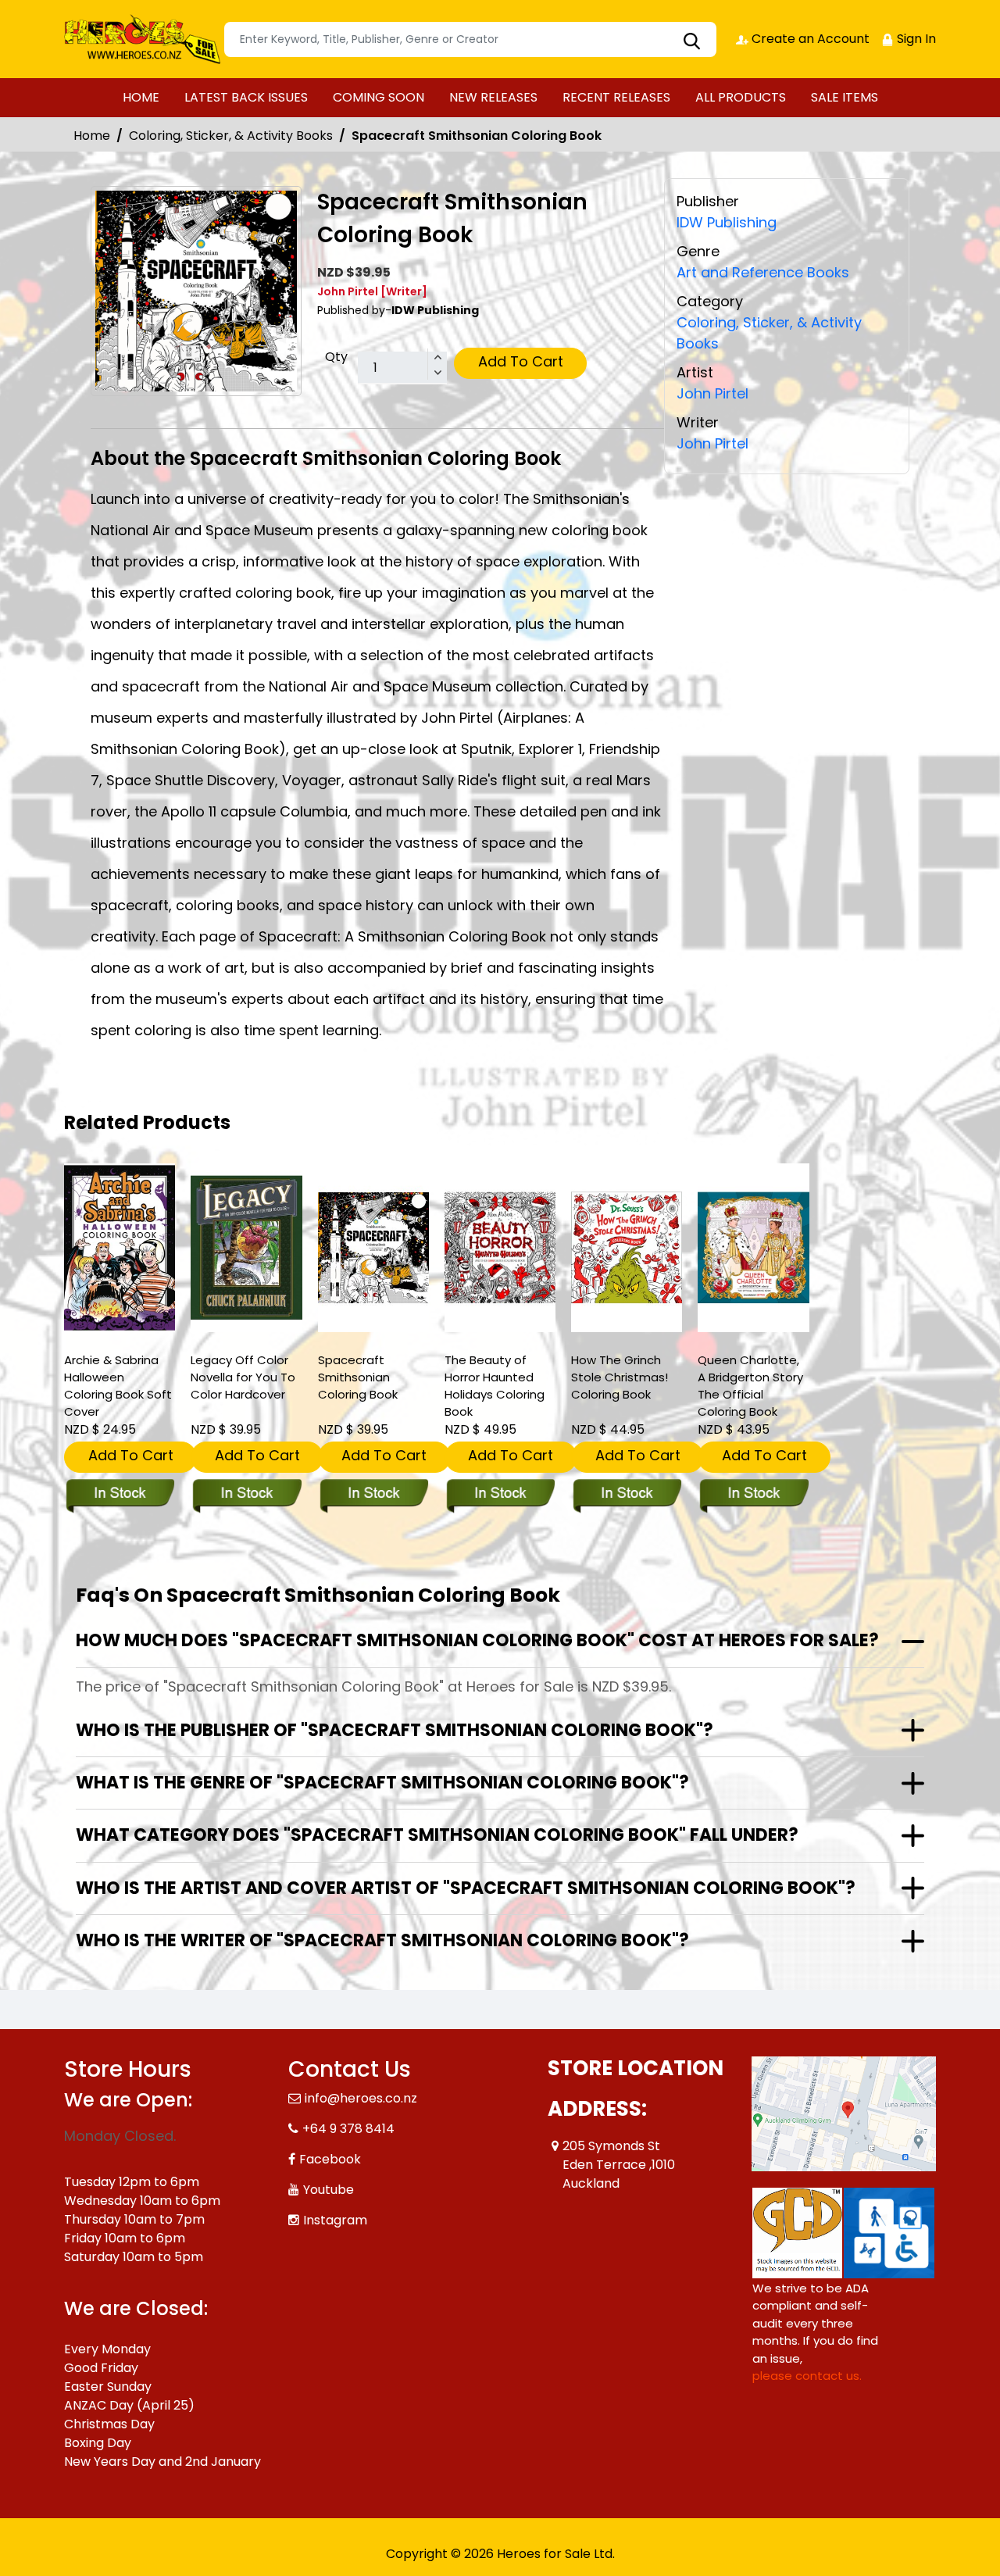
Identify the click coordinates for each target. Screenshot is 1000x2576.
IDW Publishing (727, 222)
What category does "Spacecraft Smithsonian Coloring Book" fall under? (437, 1835)
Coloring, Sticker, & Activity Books (231, 136)
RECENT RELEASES (616, 97)
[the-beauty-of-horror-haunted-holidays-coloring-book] (500, 1248)
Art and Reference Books (763, 272)
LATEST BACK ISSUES (246, 97)
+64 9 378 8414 (348, 2129)
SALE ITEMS (845, 97)
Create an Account (809, 39)
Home (92, 136)
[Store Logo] (142, 39)
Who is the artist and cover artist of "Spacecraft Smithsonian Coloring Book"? (466, 1888)
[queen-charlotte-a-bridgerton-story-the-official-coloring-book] (753, 1248)
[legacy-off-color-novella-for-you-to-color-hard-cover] (246, 1248)
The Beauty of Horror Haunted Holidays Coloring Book (495, 1386)
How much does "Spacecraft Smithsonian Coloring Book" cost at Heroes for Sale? (477, 1640)
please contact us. (807, 2376)
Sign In (915, 39)
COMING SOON (379, 97)
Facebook (330, 2159)
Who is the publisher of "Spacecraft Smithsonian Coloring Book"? (395, 1730)
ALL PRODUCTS (741, 97)
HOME (141, 97)
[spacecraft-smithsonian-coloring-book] (373, 1248)
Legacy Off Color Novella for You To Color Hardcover (243, 1377)
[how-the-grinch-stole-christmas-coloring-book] (627, 1248)
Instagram (335, 2220)
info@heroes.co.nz (361, 2098)
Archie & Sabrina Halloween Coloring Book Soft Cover (118, 1386)
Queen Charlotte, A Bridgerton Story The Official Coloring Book (750, 1386)
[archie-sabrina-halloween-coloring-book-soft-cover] (120, 1248)
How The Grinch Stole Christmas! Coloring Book (620, 1377)
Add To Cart (521, 361)
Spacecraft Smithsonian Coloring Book (358, 1377)
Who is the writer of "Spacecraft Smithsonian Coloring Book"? (382, 1940)
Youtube (329, 2190)
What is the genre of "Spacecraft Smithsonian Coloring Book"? (382, 1783)
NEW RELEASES (493, 97)
